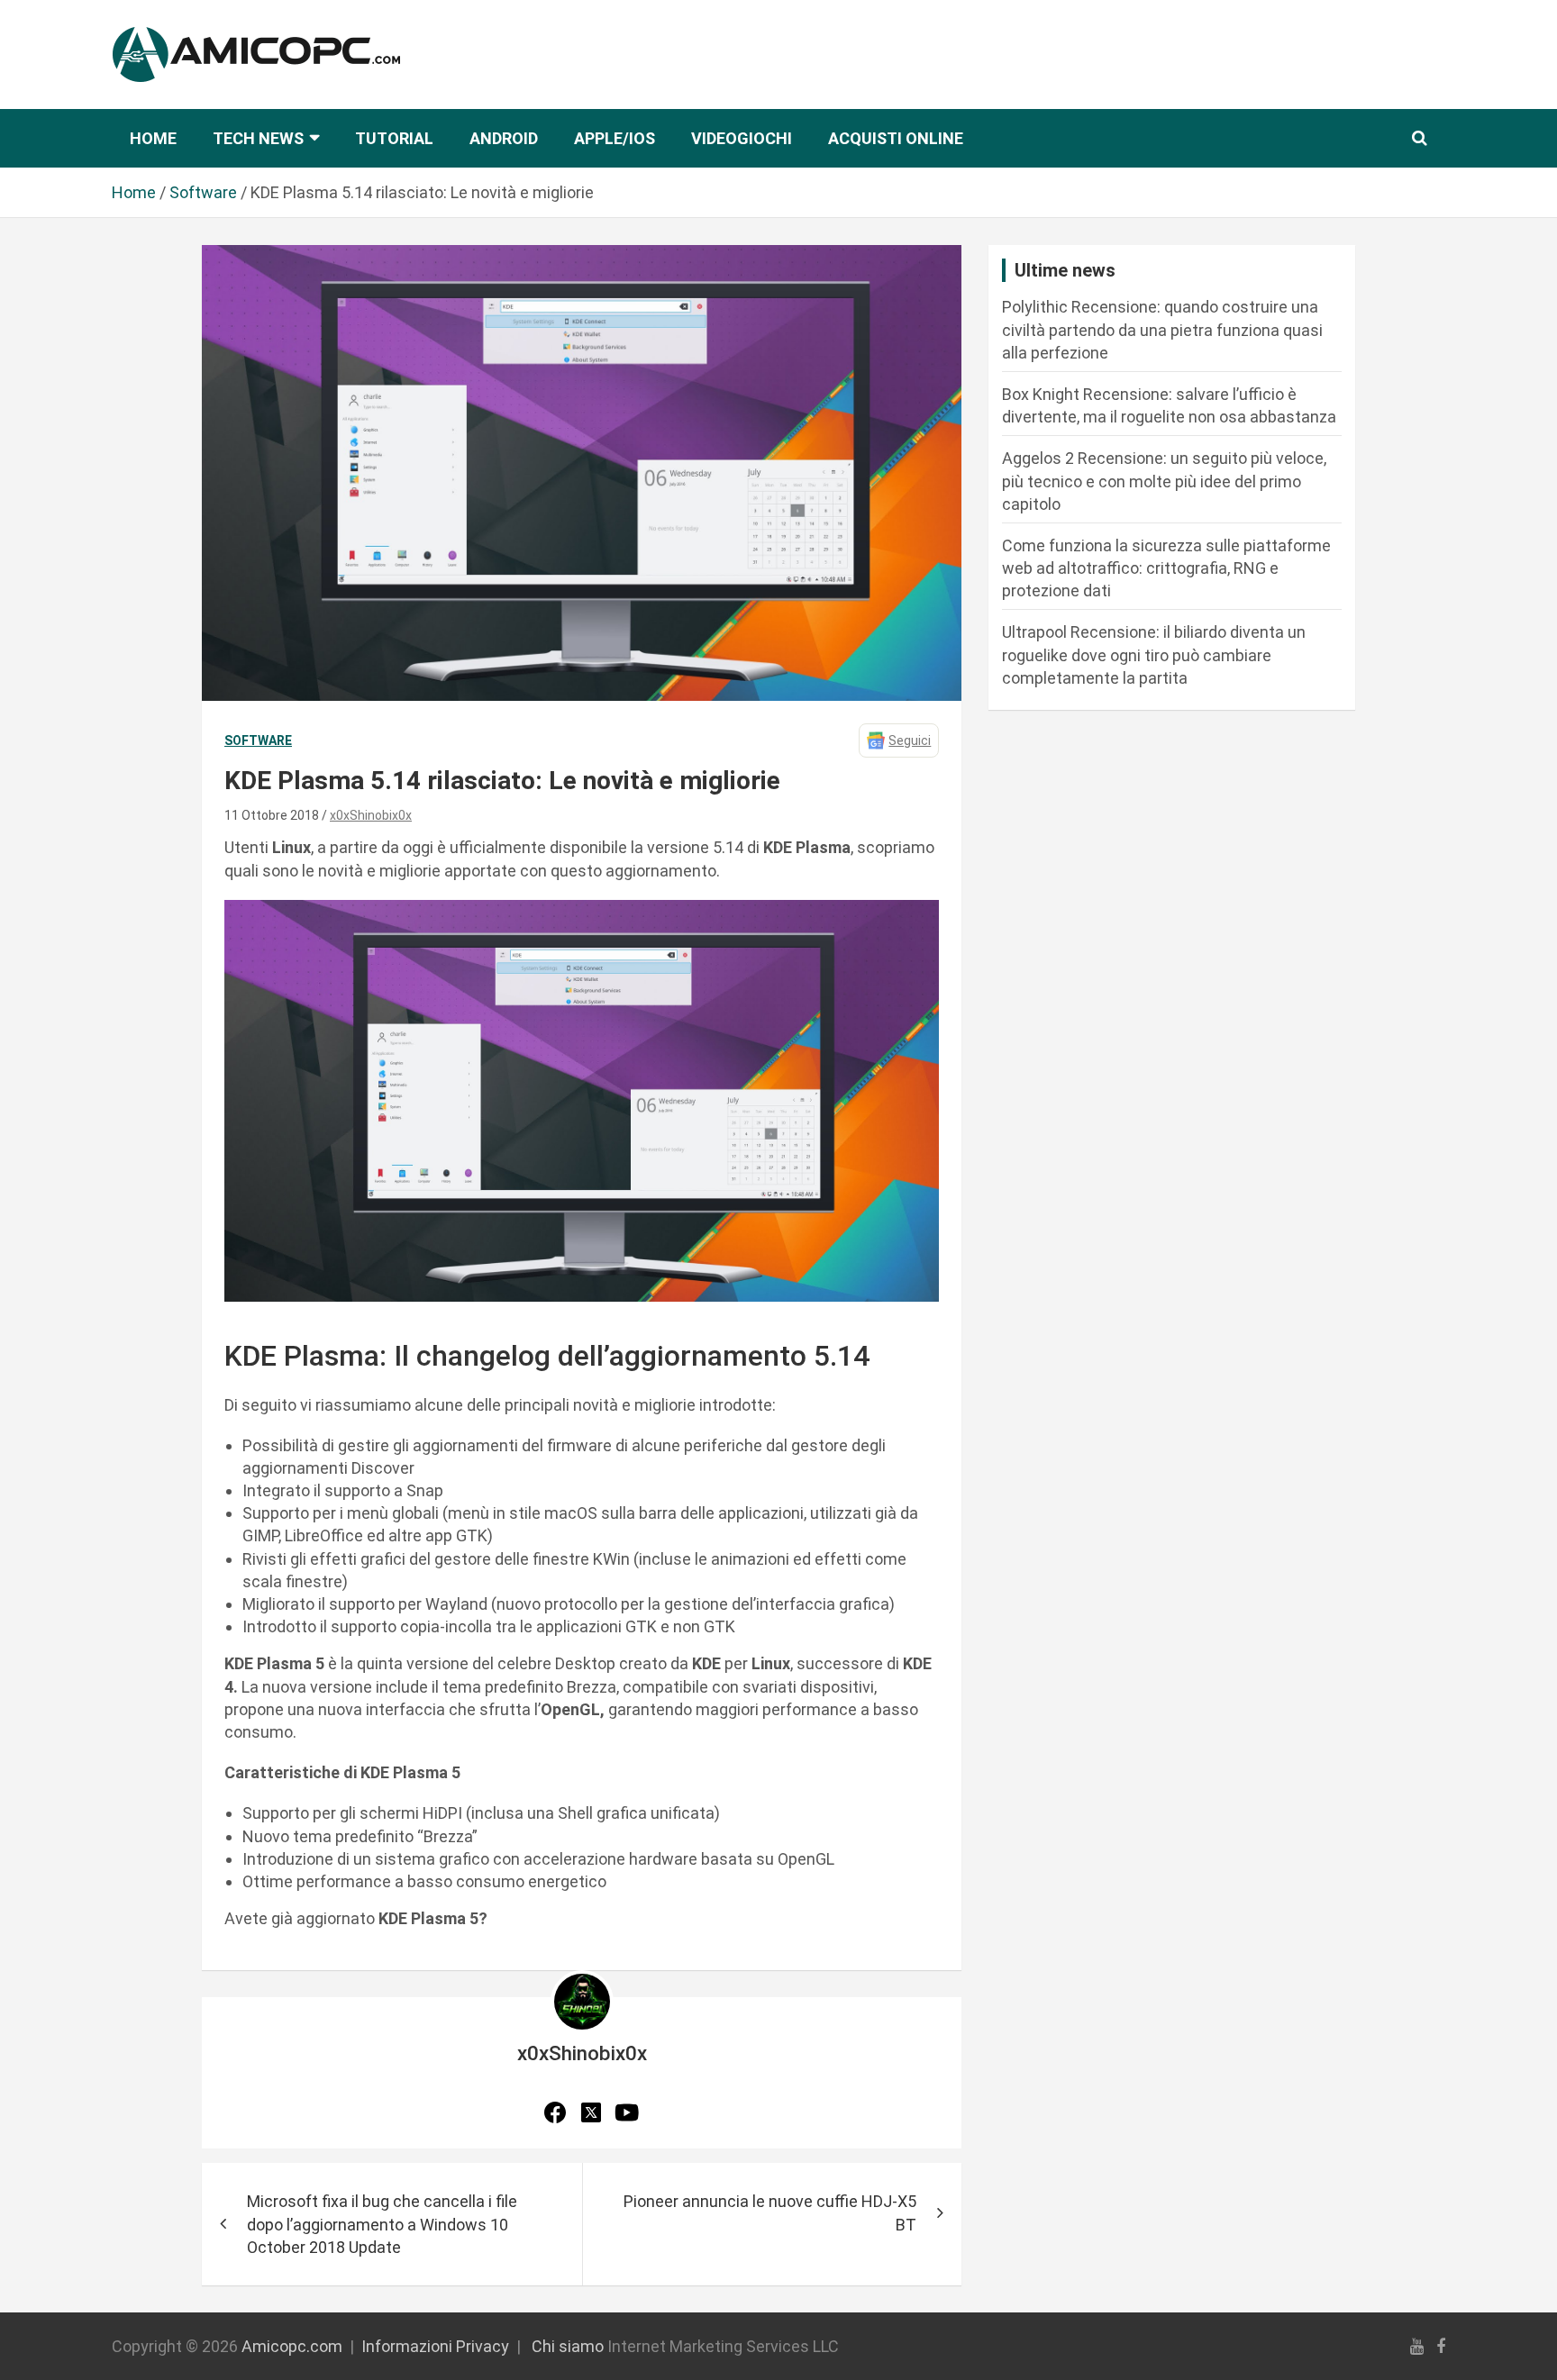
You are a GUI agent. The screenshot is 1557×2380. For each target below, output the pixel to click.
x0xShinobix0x (371, 815)
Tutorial (394, 138)
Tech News (258, 138)
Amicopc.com (292, 2346)
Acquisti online (896, 138)
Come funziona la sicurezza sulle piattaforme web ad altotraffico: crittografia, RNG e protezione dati (1166, 568)
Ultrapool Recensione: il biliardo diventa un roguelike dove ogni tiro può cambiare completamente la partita (1154, 654)
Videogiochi (742, 138)
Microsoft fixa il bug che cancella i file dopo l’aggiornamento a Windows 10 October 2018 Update (382, 2224)
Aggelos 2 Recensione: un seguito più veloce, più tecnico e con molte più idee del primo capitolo (1164, 481)
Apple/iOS (615, 138)
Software (258, 740)
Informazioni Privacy (435, 2346)
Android (504, 138)
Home (153, 138)
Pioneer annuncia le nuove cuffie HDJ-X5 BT (770, 2212)
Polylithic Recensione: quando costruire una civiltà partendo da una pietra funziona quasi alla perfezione (1162, 329)
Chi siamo (568, 2346)
